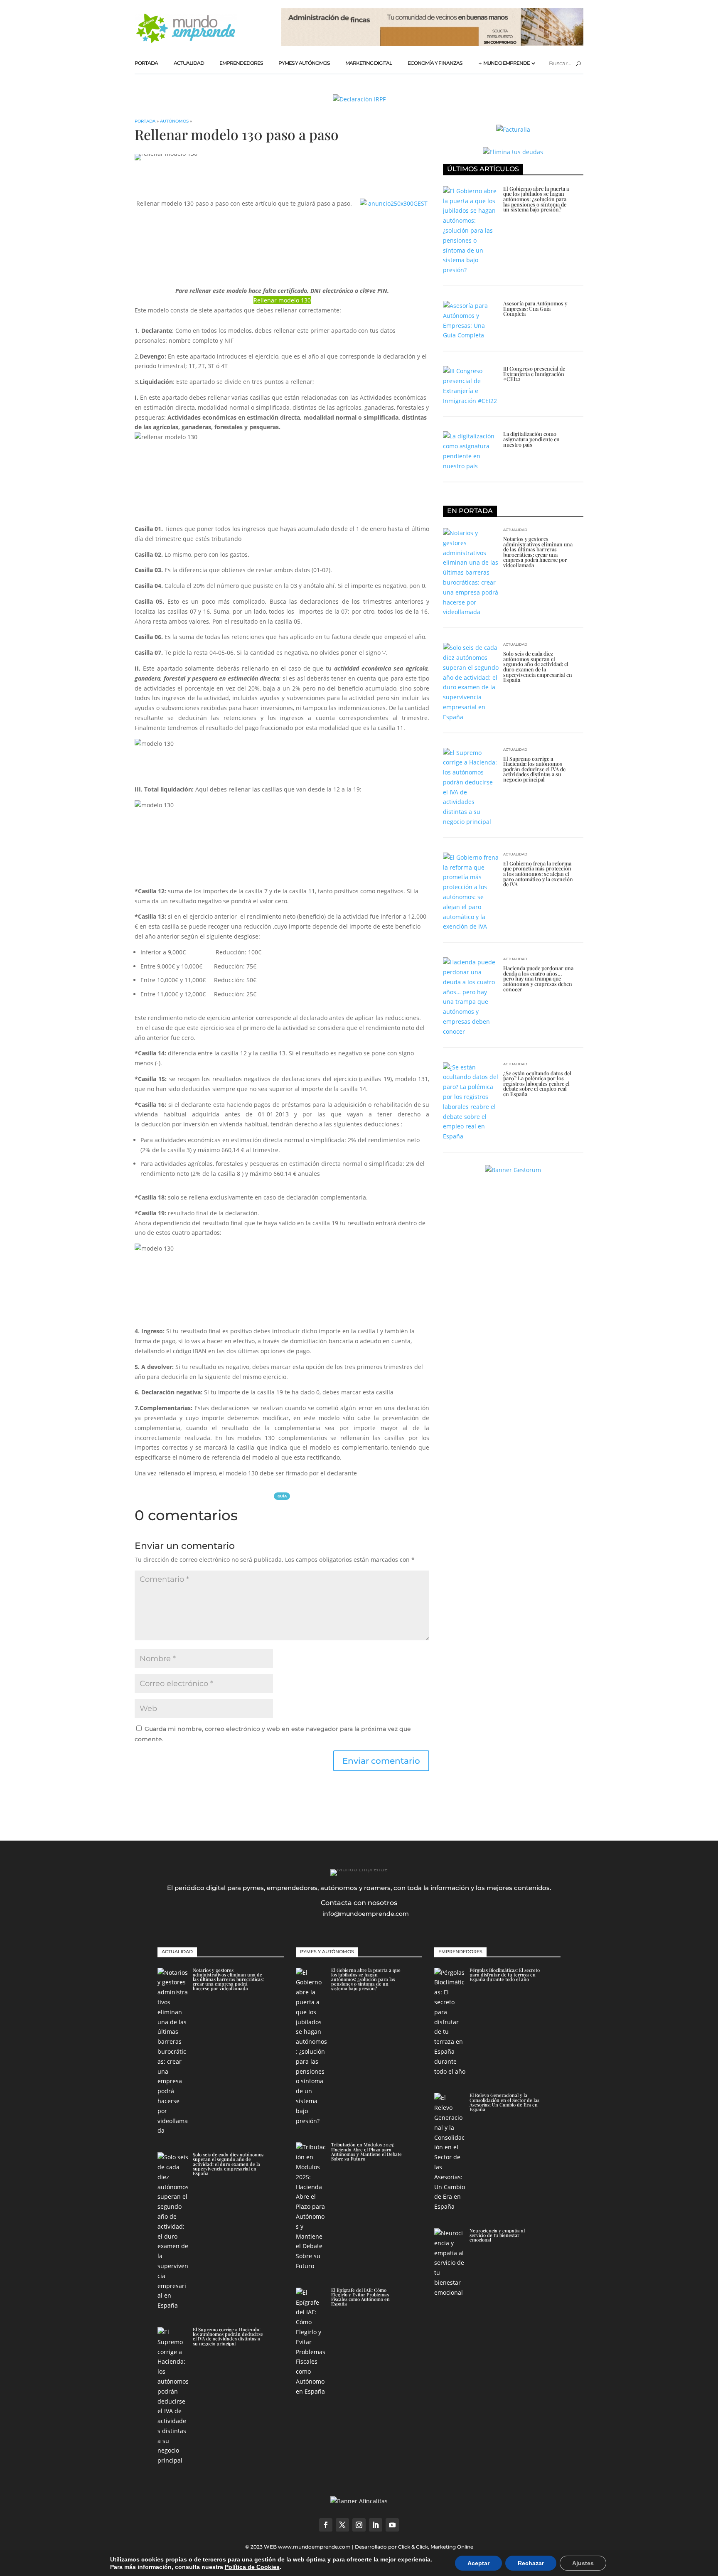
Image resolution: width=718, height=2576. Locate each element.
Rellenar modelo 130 (282, 300)
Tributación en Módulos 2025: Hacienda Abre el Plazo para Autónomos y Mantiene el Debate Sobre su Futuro (366, 2152)
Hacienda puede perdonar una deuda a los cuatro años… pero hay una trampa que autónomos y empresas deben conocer (538, 978)
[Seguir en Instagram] (359, 2525)
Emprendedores (241, 63)
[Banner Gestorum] (513, 1170)
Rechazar (531, 2563)
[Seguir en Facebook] (326, 2525)
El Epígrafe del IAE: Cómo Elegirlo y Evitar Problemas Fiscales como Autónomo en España (360, 2297)
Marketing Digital (369, 63)
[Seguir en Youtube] (392, 2525)
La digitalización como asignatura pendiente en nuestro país (531, 439)
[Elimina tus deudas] (513, 152)
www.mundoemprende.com (314, 2547)
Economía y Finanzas (435, 63)
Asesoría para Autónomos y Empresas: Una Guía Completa (535, 308)
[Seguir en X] (342, 2525)
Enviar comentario (381, 1761)
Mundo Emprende (507, 63)
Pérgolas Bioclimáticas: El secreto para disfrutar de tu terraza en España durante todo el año (505, 1975)
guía (282, 1496)
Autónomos (174, 121)
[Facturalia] (513, 129)
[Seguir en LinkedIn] (376, 2525)
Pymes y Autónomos (304, 63)
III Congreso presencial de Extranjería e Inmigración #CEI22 (534, 374)
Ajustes (583, 2563)
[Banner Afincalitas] (432, 43)
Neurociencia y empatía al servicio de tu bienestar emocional (497, 2235)
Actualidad (189, 63)
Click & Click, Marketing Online (436, 2547)
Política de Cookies (252, 2567)
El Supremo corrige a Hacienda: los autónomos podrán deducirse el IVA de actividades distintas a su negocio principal (534, 769)
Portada (146, 63)
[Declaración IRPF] (359, 99)
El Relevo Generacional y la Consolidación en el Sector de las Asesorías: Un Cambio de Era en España (504, 2102)
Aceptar (478, 2563)
